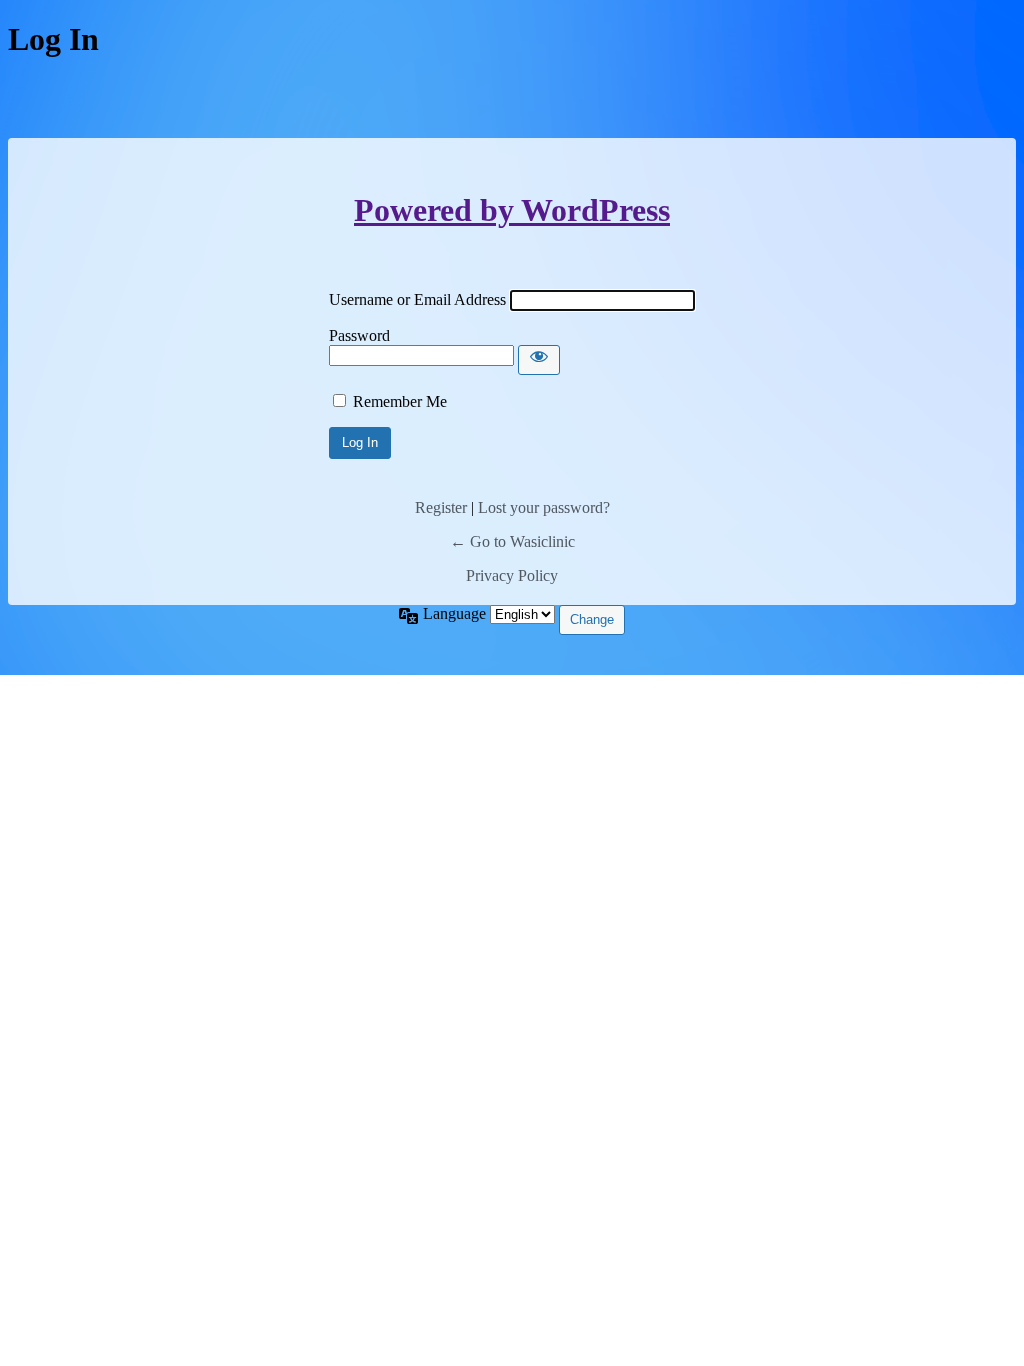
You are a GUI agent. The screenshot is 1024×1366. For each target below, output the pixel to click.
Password (359, 335)
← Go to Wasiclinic (512, 541)
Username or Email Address (417, 299)
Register (441, 507)
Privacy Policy (512, 575)
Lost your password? (544, 507)
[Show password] (539, 360)
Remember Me (400, 401)
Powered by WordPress (512, 210)
